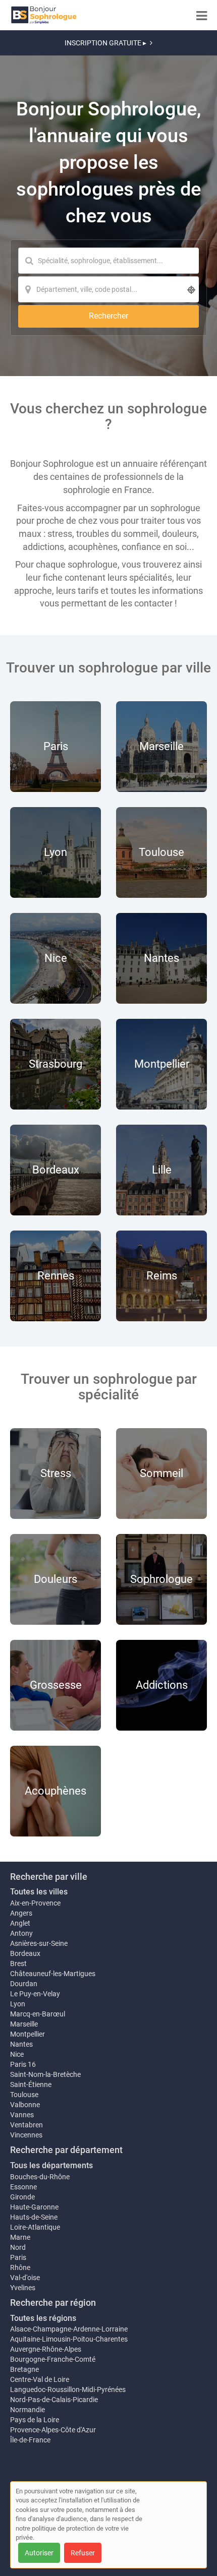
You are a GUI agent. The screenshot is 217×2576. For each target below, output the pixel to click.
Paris (18, 2257)
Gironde (22, 2197)
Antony (21, 1933)
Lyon (18, 2004)
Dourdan (24, 1984)
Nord (18, 2247)
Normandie (28, 2410)
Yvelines (23, 2288)
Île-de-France (30, 2440)
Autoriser (39, 2553)
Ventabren (26, 2125)
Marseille (24, 2024)
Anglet (20, 1923)
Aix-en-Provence (35, 1903)
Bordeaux (25, 1953)
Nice (17, 2054)
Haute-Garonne (34, 2207)
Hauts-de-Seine (34, 2217)
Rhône (20, 2267)
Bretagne (24, 2369)
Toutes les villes (39, 1892)
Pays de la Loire (35, 2420)
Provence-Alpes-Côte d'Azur (53, 2430)
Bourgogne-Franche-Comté (53, 2359)
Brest (18, 1964)
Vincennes (26, 2135)
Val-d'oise (25, 2278)
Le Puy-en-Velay (35, 1994)
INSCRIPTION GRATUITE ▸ (105, 43)
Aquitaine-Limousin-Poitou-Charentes (69, 2339)
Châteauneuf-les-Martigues (53, 1974)
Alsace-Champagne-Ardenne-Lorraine (69, 2329)
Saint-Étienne (31, 2084)
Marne (20, 2237)
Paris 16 (23, 2064)
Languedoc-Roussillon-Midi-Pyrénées (68, 2389)
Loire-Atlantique (35, 2227)
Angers (21, 1913)
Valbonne (25, 2105)
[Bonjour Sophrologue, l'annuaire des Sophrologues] (44, 15)
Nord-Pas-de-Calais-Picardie (54, 2400)
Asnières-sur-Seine (39, 1943)
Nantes (21, 2044)
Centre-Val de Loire (40, 2379)
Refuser (83, 2553)
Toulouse (24, 2095)
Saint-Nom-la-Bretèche (45, 2074)
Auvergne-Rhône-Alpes (46, 2349)
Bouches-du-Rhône (40, 2177)
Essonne (23, 2187)
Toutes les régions (43, 2318)
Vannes (22, 2115)
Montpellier (28, 2034)
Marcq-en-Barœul (38, 2014)
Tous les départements (51, 2165)
